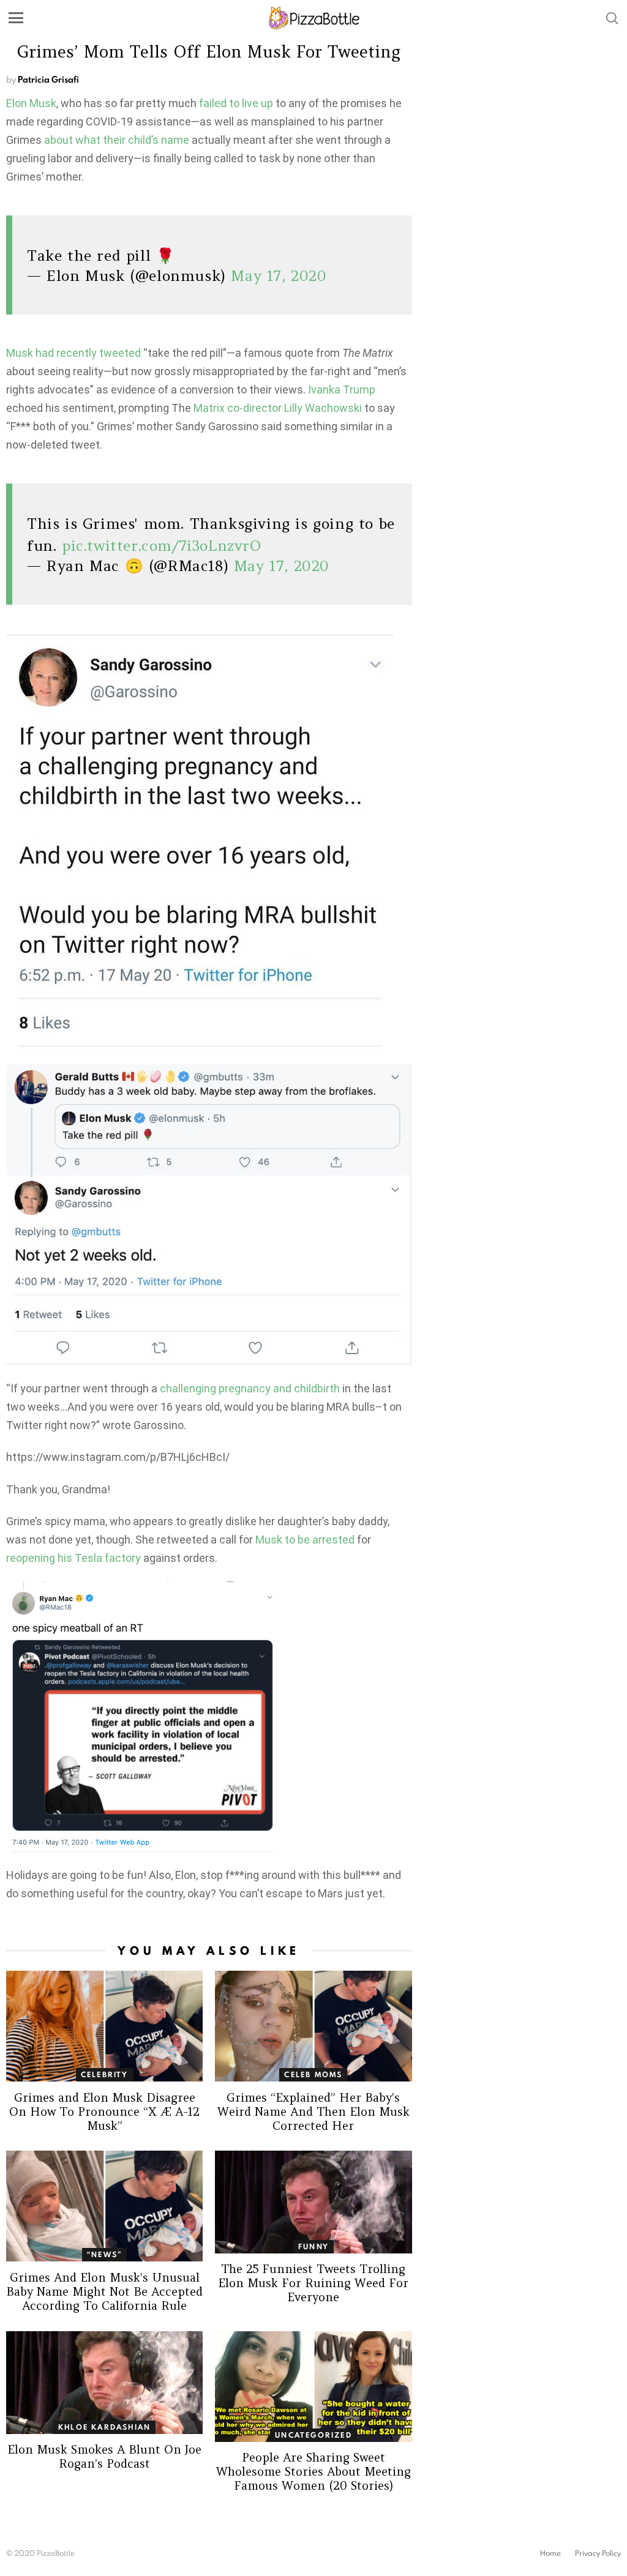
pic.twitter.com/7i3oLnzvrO (162, 546)
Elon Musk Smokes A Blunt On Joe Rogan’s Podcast (104, 2456)
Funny (313, 2246)
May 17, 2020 (279, 276)
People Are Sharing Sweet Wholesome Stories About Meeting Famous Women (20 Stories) (313, 2471)
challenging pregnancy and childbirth (250, 1388)
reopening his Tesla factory (73, 1558)
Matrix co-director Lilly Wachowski (278, 408)
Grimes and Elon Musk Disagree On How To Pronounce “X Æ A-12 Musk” (104, 2111)
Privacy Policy (598, 2553)
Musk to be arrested (305, 1540)
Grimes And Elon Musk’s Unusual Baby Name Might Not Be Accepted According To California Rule (104, 2291)
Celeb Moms (313, 2074)
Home (550, 2553)
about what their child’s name (117, 140)
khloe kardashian (104, 2427)
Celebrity (105, 2074)
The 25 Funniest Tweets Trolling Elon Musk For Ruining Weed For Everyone (313, 2283)
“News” (104, 2254)
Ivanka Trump (342, 390)
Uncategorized (313, 2435)
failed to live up (236, 103)
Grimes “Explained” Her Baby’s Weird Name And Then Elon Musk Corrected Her (313, 2111)
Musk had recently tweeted (73, 353)
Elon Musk (31, 103)
